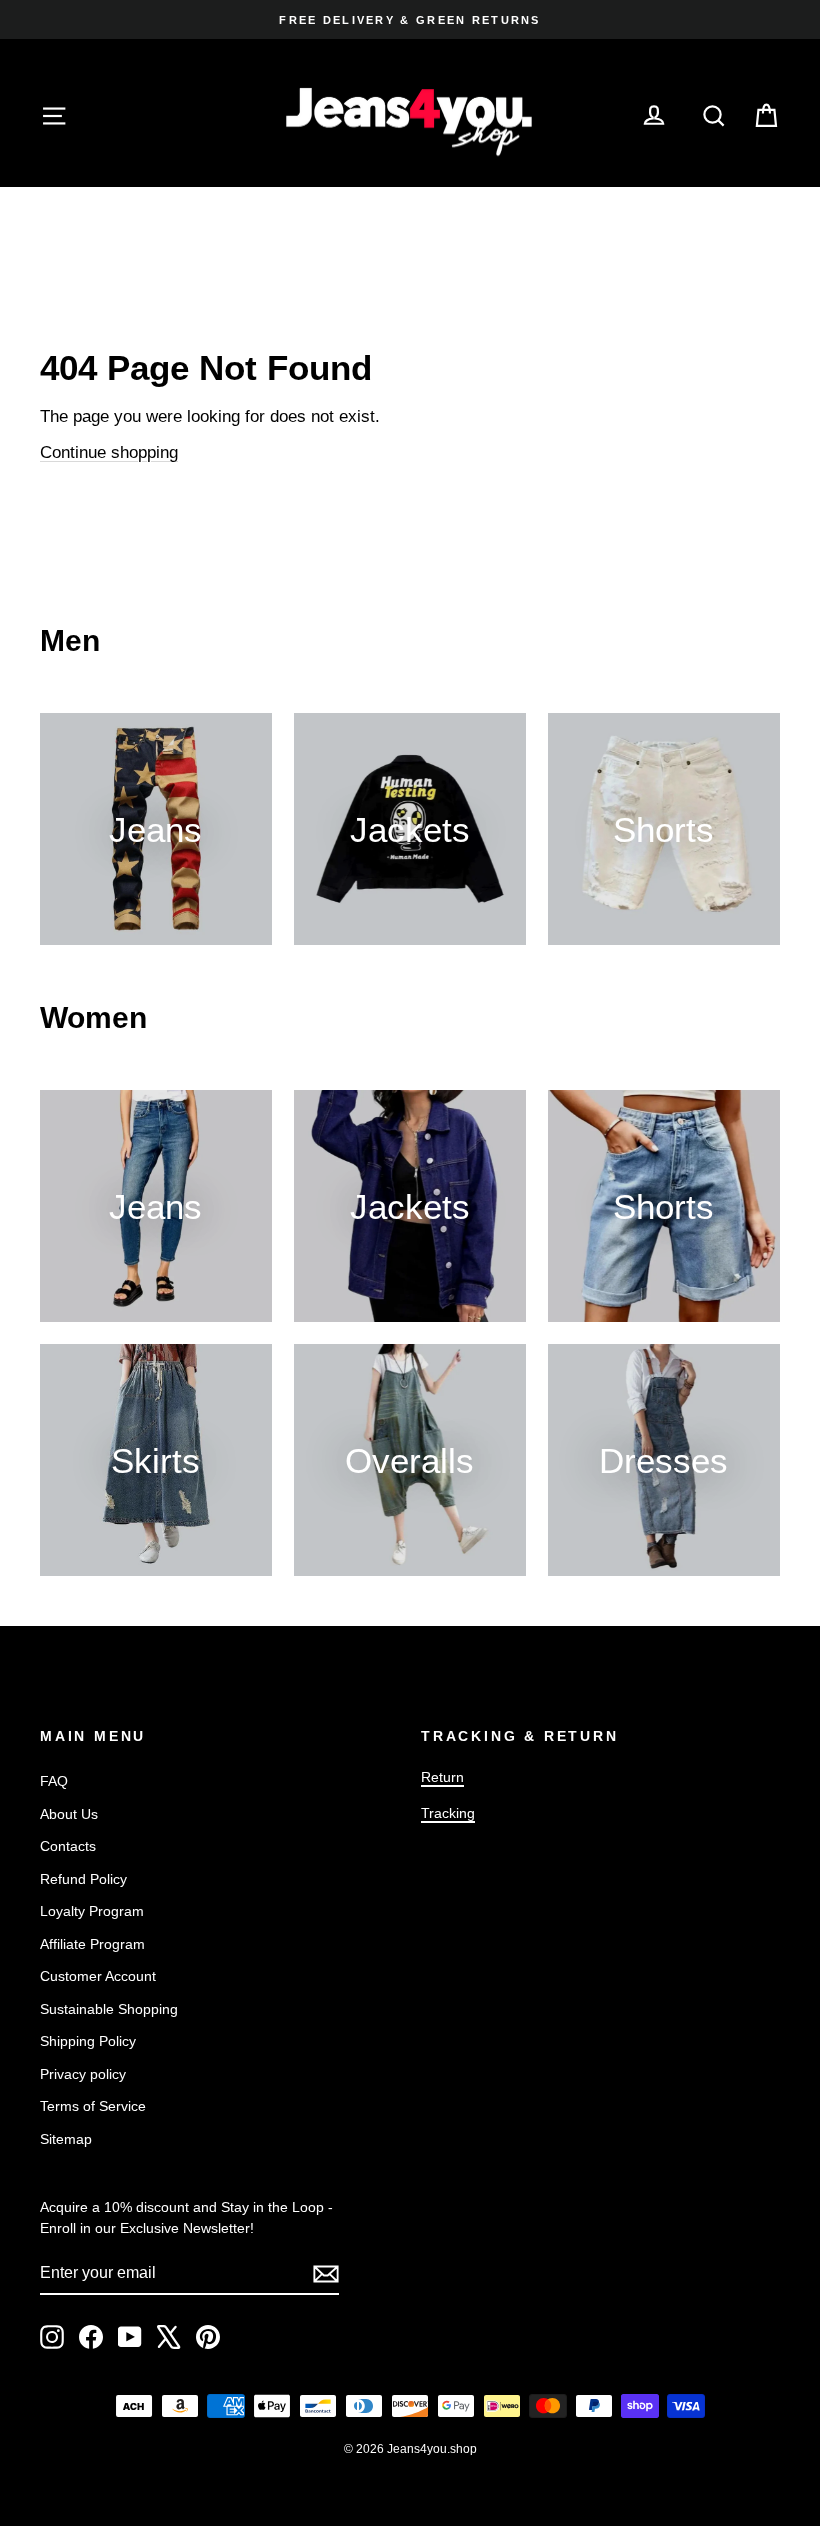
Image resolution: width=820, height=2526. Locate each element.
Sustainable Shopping (109, 2009)
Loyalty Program (92, 1911)
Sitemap (66, 2139)
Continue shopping (109, 452)
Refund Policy (83, 1879)
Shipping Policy (88, 2041)
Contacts (68, 1846)
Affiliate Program (92, 1944)
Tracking (448, 1813)
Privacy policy (83, 2074)
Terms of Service (93, 2106)
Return (442, 1777)
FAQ (54, 1781)
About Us (69, 1814)
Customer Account (98, 1976)
